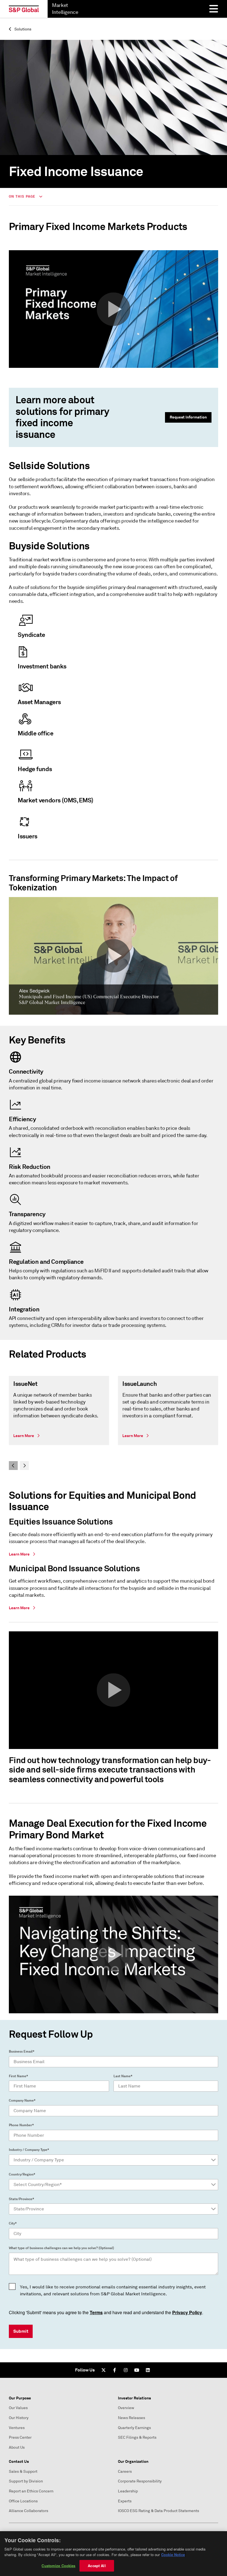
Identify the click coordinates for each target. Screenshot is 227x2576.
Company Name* (22, 2100)
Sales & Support (23, 2472)
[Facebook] (115, 2370)
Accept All (97, 2566)
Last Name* (123, 2076)
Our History (19, 2418)
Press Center (20, 2437)
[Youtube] (137, 2370)
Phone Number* (21, 2125)
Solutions (22, 29)
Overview (126, 2408)
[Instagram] (126, 2370)
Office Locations (23, 2501)
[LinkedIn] (148, 2370)
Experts (125, 2501)
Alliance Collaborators (29, 2511)
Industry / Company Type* (29, 2150)
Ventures (17, 2428)
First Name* (18, 2076)
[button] (114, 309)
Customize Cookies (58, 2566)
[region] (114, 2554)
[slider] (114, 1423)
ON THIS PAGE (23, 197)
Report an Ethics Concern (31, 2491)
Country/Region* (22, 2174)
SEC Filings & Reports (137, 2437)
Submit (21, 2331)
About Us (17, 2447)
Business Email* (22, 2052)
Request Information (188, 417)
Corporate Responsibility (140, 2481)
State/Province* (21, 2199)
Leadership (128, 2491)
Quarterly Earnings (134, 2428)
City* (13, 2223)
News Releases (131, 2418)
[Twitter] (104, 2370)
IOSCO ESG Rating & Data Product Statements (158, 2511)
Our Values (18, 2408)
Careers (125, 2472)
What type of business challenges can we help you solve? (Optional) (61, 2248)
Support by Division (26, 2481)
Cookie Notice (173, 2555)
